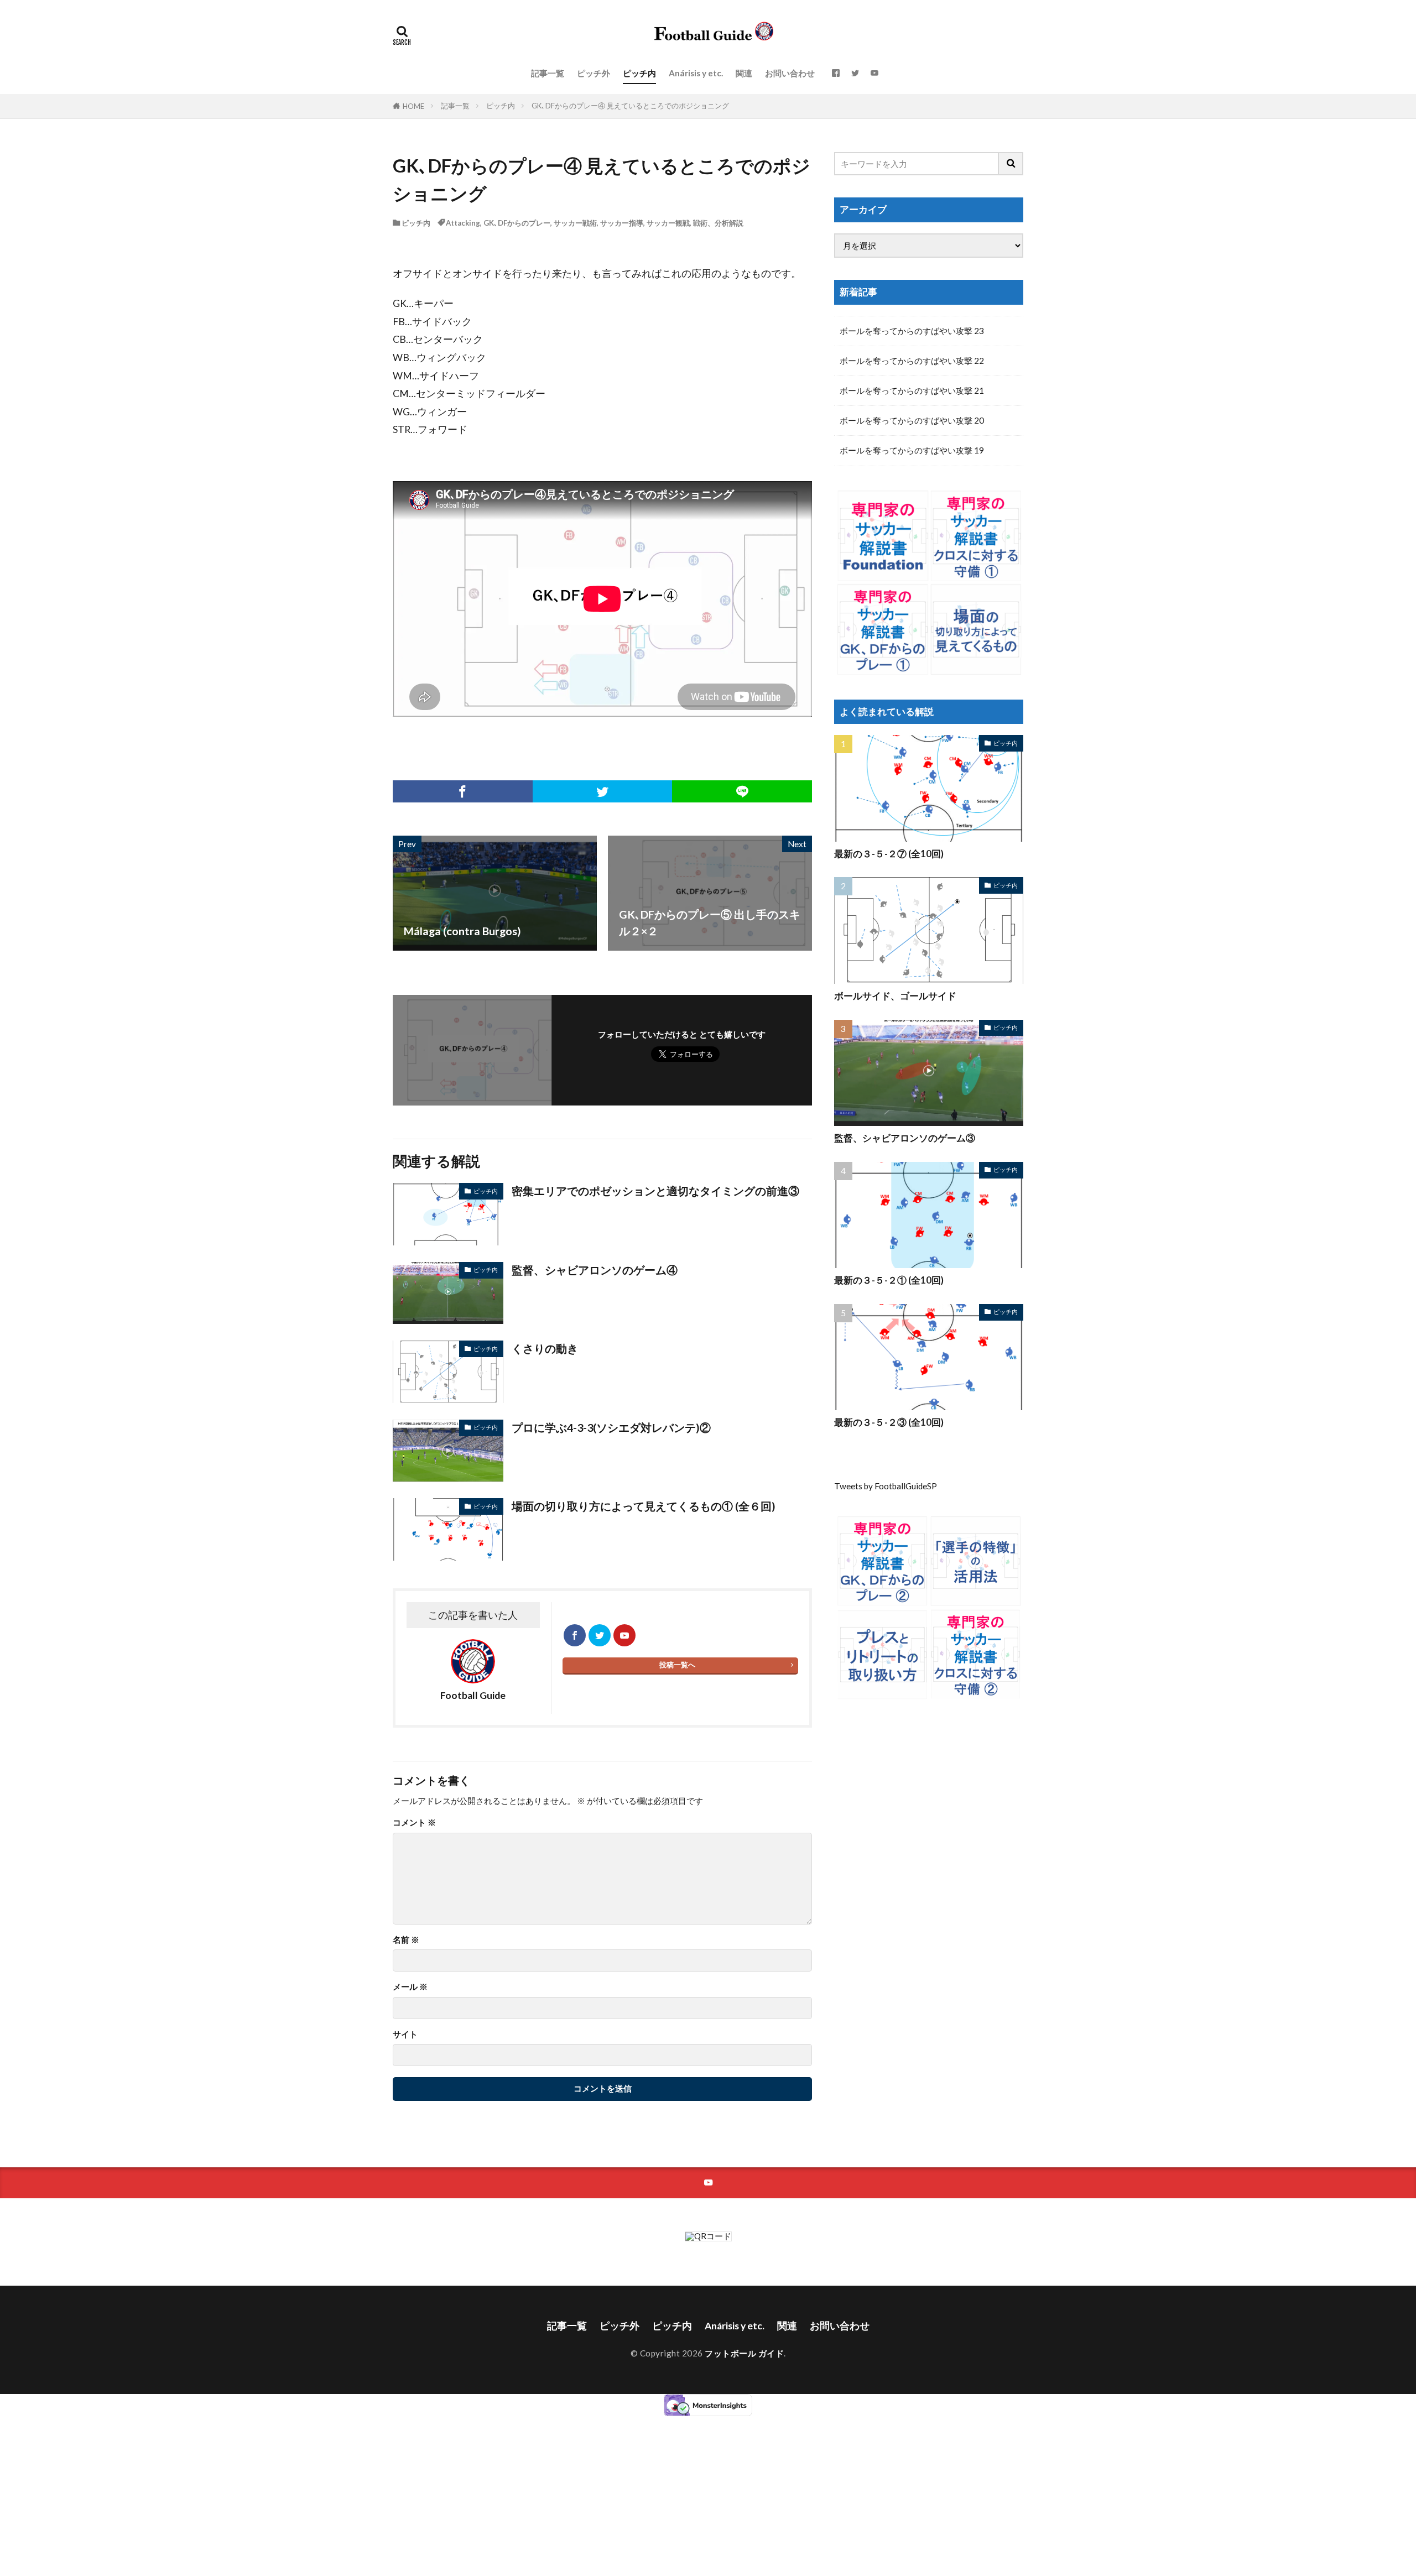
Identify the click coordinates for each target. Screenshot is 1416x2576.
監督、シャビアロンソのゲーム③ (905, 1138)
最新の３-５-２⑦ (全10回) (889, 854)
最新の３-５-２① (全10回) (889, 1280)
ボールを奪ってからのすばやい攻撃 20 (912, 420)
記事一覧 (548, 73)
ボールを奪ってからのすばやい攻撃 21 (912, 390)
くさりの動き (545, 1348)
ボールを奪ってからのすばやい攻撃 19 (912, 450)
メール (410, 1987)
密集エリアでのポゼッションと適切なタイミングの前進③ (655, 1191)
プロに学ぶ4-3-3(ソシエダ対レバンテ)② (611, 1427)
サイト (405, 2034)
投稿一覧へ (677, 1665)
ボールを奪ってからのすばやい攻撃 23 (912, 331)
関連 (744, 73)
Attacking (463, 223)
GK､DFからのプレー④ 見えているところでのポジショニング (630, 106)
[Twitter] (603, 791)
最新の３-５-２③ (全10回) (889, 1422)
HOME (413, 106)
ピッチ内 (639, 73)
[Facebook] (463, 791)
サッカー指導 (622, 223)
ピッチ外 (594, 73)
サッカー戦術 (575, 223)
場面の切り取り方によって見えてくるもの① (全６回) (644, 1506)
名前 (406, 1940)
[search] (1011, 164)
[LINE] (742, 791)
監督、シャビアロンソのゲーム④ (595, 1270)
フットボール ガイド (744, 2353)
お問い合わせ (790, 73)
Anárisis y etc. (696, 73)
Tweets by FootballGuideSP (886, 1486)
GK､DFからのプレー (517, 223)
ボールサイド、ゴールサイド (895, 996)
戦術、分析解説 (718, 223)
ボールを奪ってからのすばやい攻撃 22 (912, 361)
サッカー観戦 (668, 223)
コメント (414, 1823)
